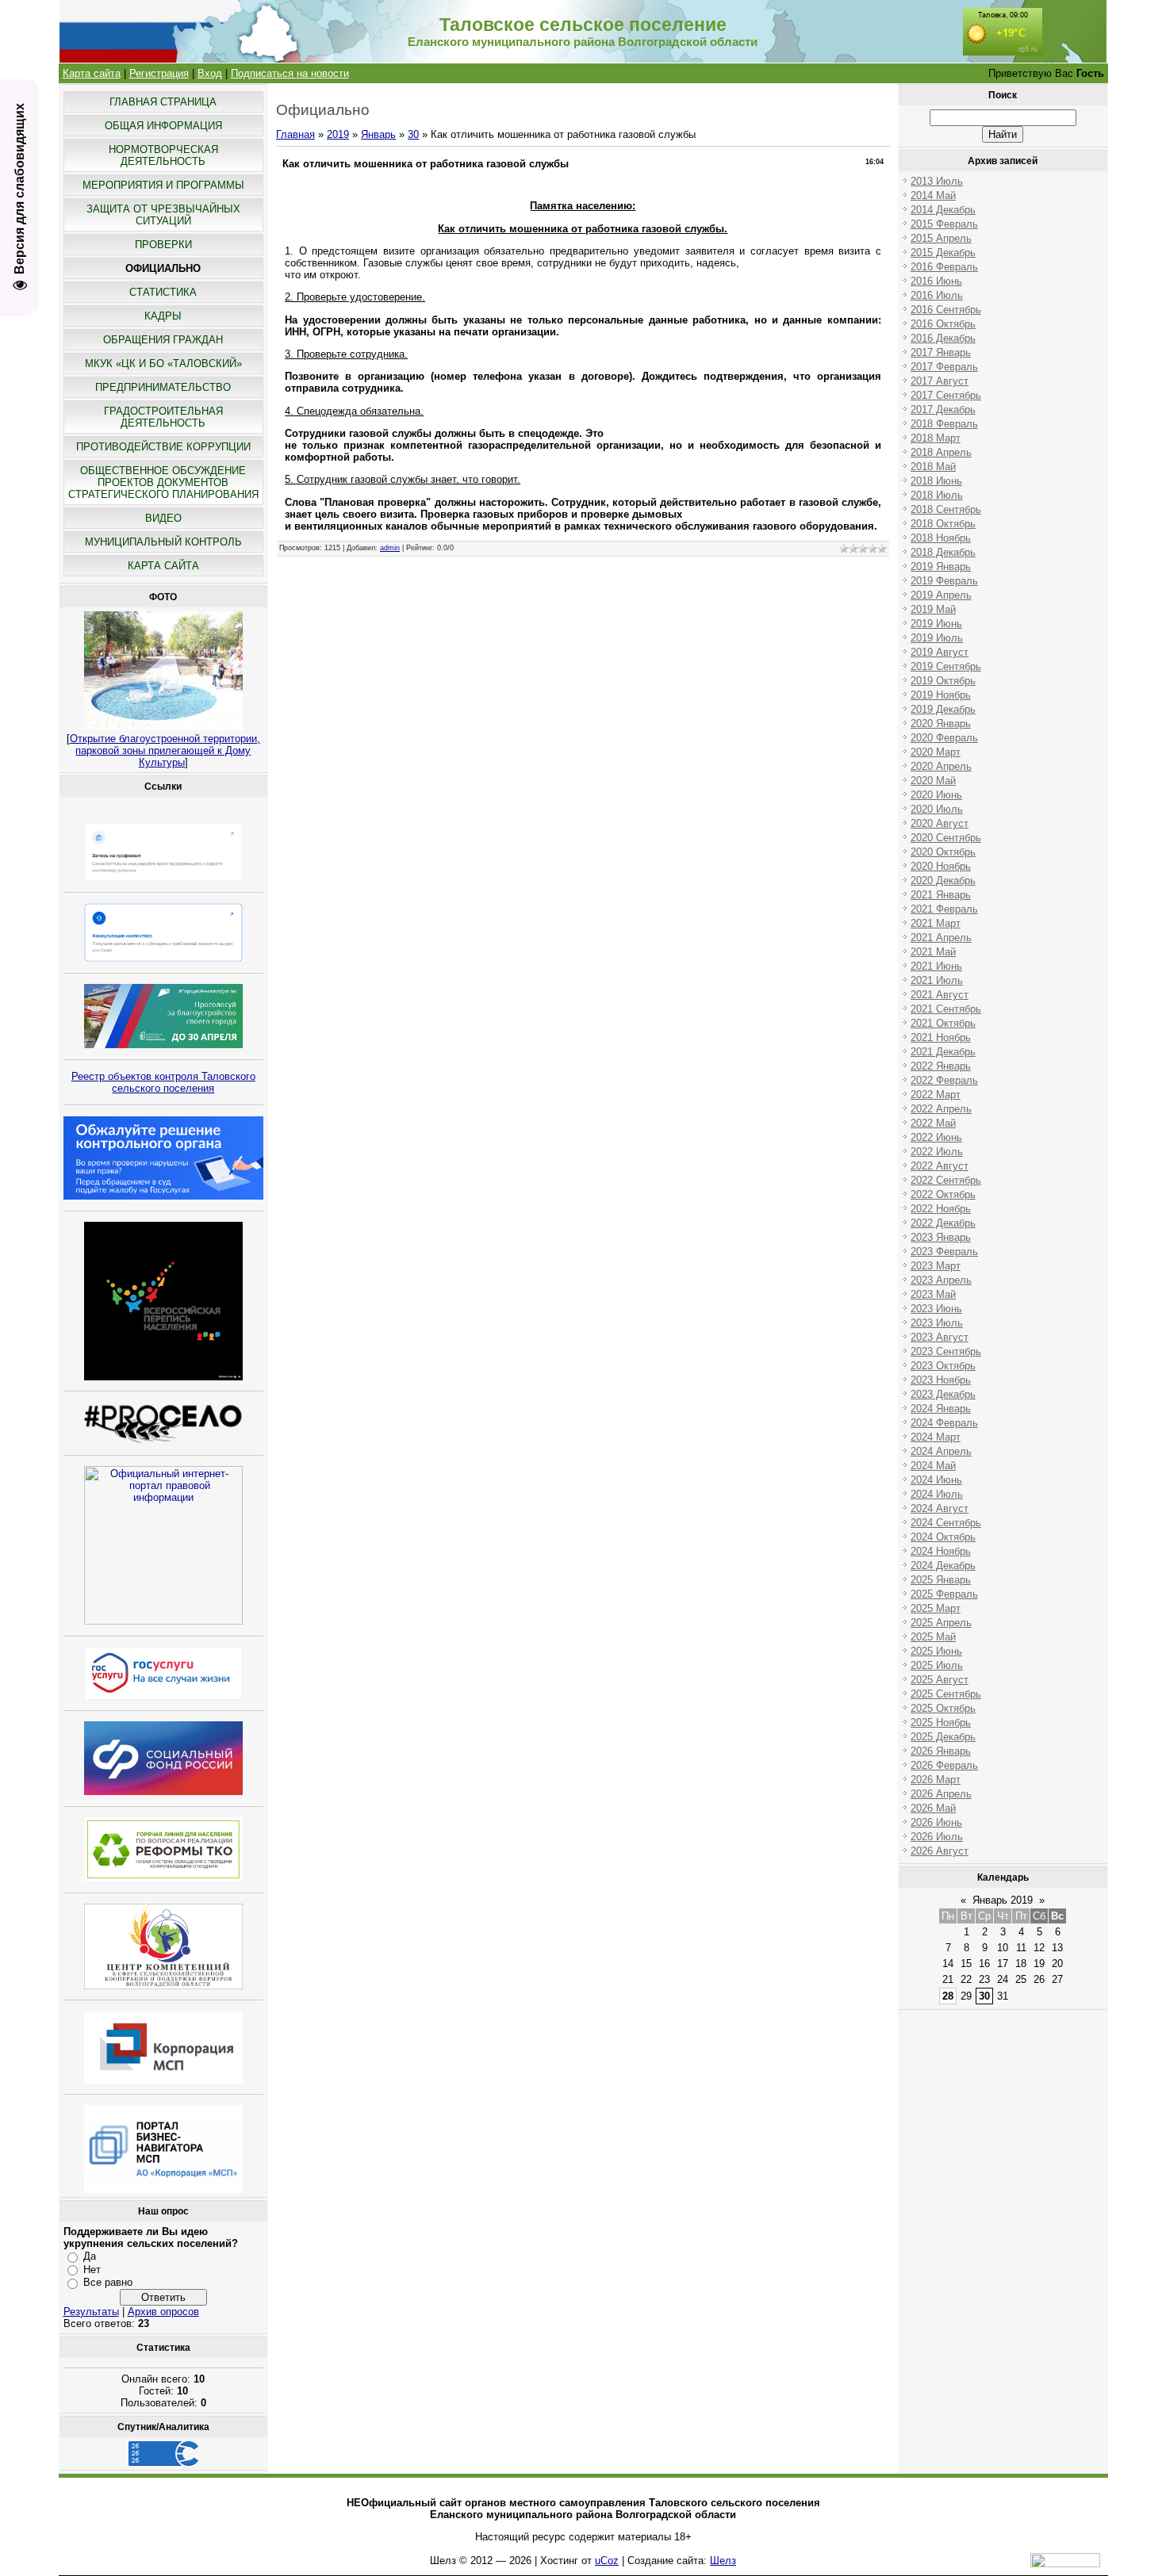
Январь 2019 (1003, 1900)
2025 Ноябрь (941, 1722)
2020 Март (936, 752)
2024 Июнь (936, 1480)
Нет (92, 2270)
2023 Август (940, 1337)
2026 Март (936, 1780)
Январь (378, 134)
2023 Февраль (944, 1252)
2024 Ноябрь (941, 1551)
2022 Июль (937, 1152)
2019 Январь (941, 566)
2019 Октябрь (943, 681)
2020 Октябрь (943, 852)
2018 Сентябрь (946, 509)
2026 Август (940, 1851)
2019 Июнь (936, 624)
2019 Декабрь (943, 709)
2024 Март (936, 1437)
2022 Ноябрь (941, 1209)
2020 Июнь (936, 795)
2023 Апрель (941, 1280)
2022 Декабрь (943, 1223)
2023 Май (933, 1294)
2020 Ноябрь (941, 866)
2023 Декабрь (943, 1394)
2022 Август (940, 1166)
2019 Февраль (944, 581)
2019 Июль (937, 638)
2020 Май (933, 781)
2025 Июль (937, 1665)
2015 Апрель (941, 238)
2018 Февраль (944, 424)
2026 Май (933, 1808)
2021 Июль (937, 980)
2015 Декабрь (943, 253)
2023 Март (936, 1266)
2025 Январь (941, 1580)
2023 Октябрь (943, 1366)
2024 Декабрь (943, 1566)
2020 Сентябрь (946, 838)
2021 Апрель (941, 938)
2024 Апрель (941, 1451)
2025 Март (936, 1608)
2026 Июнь (936, 1822)
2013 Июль (937, 181)
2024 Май (933, 1466)
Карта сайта (92, 73)
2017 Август (940, 381)
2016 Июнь (936, 281)
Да (90, 2256)
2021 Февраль (944, 909)
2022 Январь (941, 1066)
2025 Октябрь (943, 1708)
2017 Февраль (944, 367)
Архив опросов (163, 2312)
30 (413, 134)
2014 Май (933, 195)
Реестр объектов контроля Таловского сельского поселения (163, 1082)
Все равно (108, 2282)
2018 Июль (937, 495)
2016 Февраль (944, 267)
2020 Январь (941, 723)
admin (390, 548)
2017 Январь (941, 352)
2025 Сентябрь (946, 1694)
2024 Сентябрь (946, 1523)
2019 (338, 134)
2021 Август (940, 995)
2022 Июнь (936, 1137)
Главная (295, 134)
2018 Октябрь (943, 524)
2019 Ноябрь (941, 695)
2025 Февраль (944, 1594)
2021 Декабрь (943, 1052)
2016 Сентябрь (946, 310)
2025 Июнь (936, 1651)
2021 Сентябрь (946, 1009)
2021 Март (936, 923)
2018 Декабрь (943, 552)
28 (948, 1996)
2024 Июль (937, 1494)
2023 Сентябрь (946, 1351)
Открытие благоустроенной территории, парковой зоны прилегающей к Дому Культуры (165, 750)
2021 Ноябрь (941, 1037)
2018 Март (936, 438)
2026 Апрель (941, 1794)
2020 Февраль (944, 738)
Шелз (723, 2561)
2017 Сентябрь (946, 395)
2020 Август (940, 823)
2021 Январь (941, 895)
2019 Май (933, 609)
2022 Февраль (944, 1080)
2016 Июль (937, 295)
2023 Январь (941, 1237)
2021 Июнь (936, 966)
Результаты (91, 2312)
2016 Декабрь (943, 338)
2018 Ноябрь (941, 538)
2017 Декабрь (943, 410)
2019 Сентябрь (946, 666)
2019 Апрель (941, 595)
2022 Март (936, 1095)
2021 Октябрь (943, 1023)
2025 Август (940, 1680)
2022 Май (933, 1123)
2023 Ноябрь (941, 1380)
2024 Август (940, 1508)
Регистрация (159, 73)
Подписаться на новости (290, 73)
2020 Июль (937, 809)
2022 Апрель (941, 1109)
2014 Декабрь (943, 210)
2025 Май (933, 1637)
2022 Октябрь (943, 1194)
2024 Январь (941, 1409)
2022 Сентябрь (946, 1180)
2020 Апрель (941, 766)
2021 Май (933, 952)
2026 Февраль (944, 1765)
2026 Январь (941, 1751)
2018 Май (933, 467)
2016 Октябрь (943, 324)
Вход (210, 73)
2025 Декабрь (943, 1737)
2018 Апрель (941, 452)
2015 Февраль (944, 224)
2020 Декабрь (943, 880)
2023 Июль (937, 1323)
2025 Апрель (941, 1623)
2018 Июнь (936, 481)
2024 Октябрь (943, 1537)
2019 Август (940, 652)
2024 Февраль (944, 1423)
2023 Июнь (936, 1309)
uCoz (607, 2561)
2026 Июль (937, 1837)
